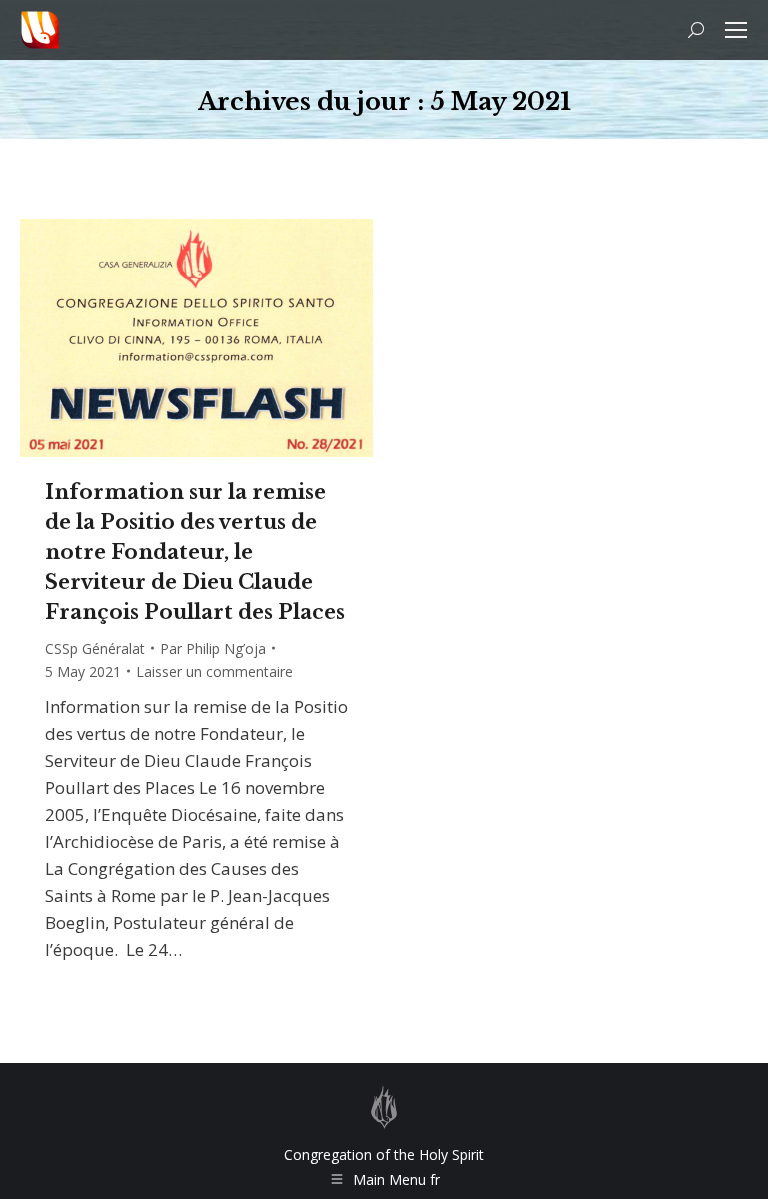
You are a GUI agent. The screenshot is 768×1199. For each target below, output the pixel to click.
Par (213, 648)
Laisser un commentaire (214, 671)
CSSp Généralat (95, 648)
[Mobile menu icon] (736, 30)
